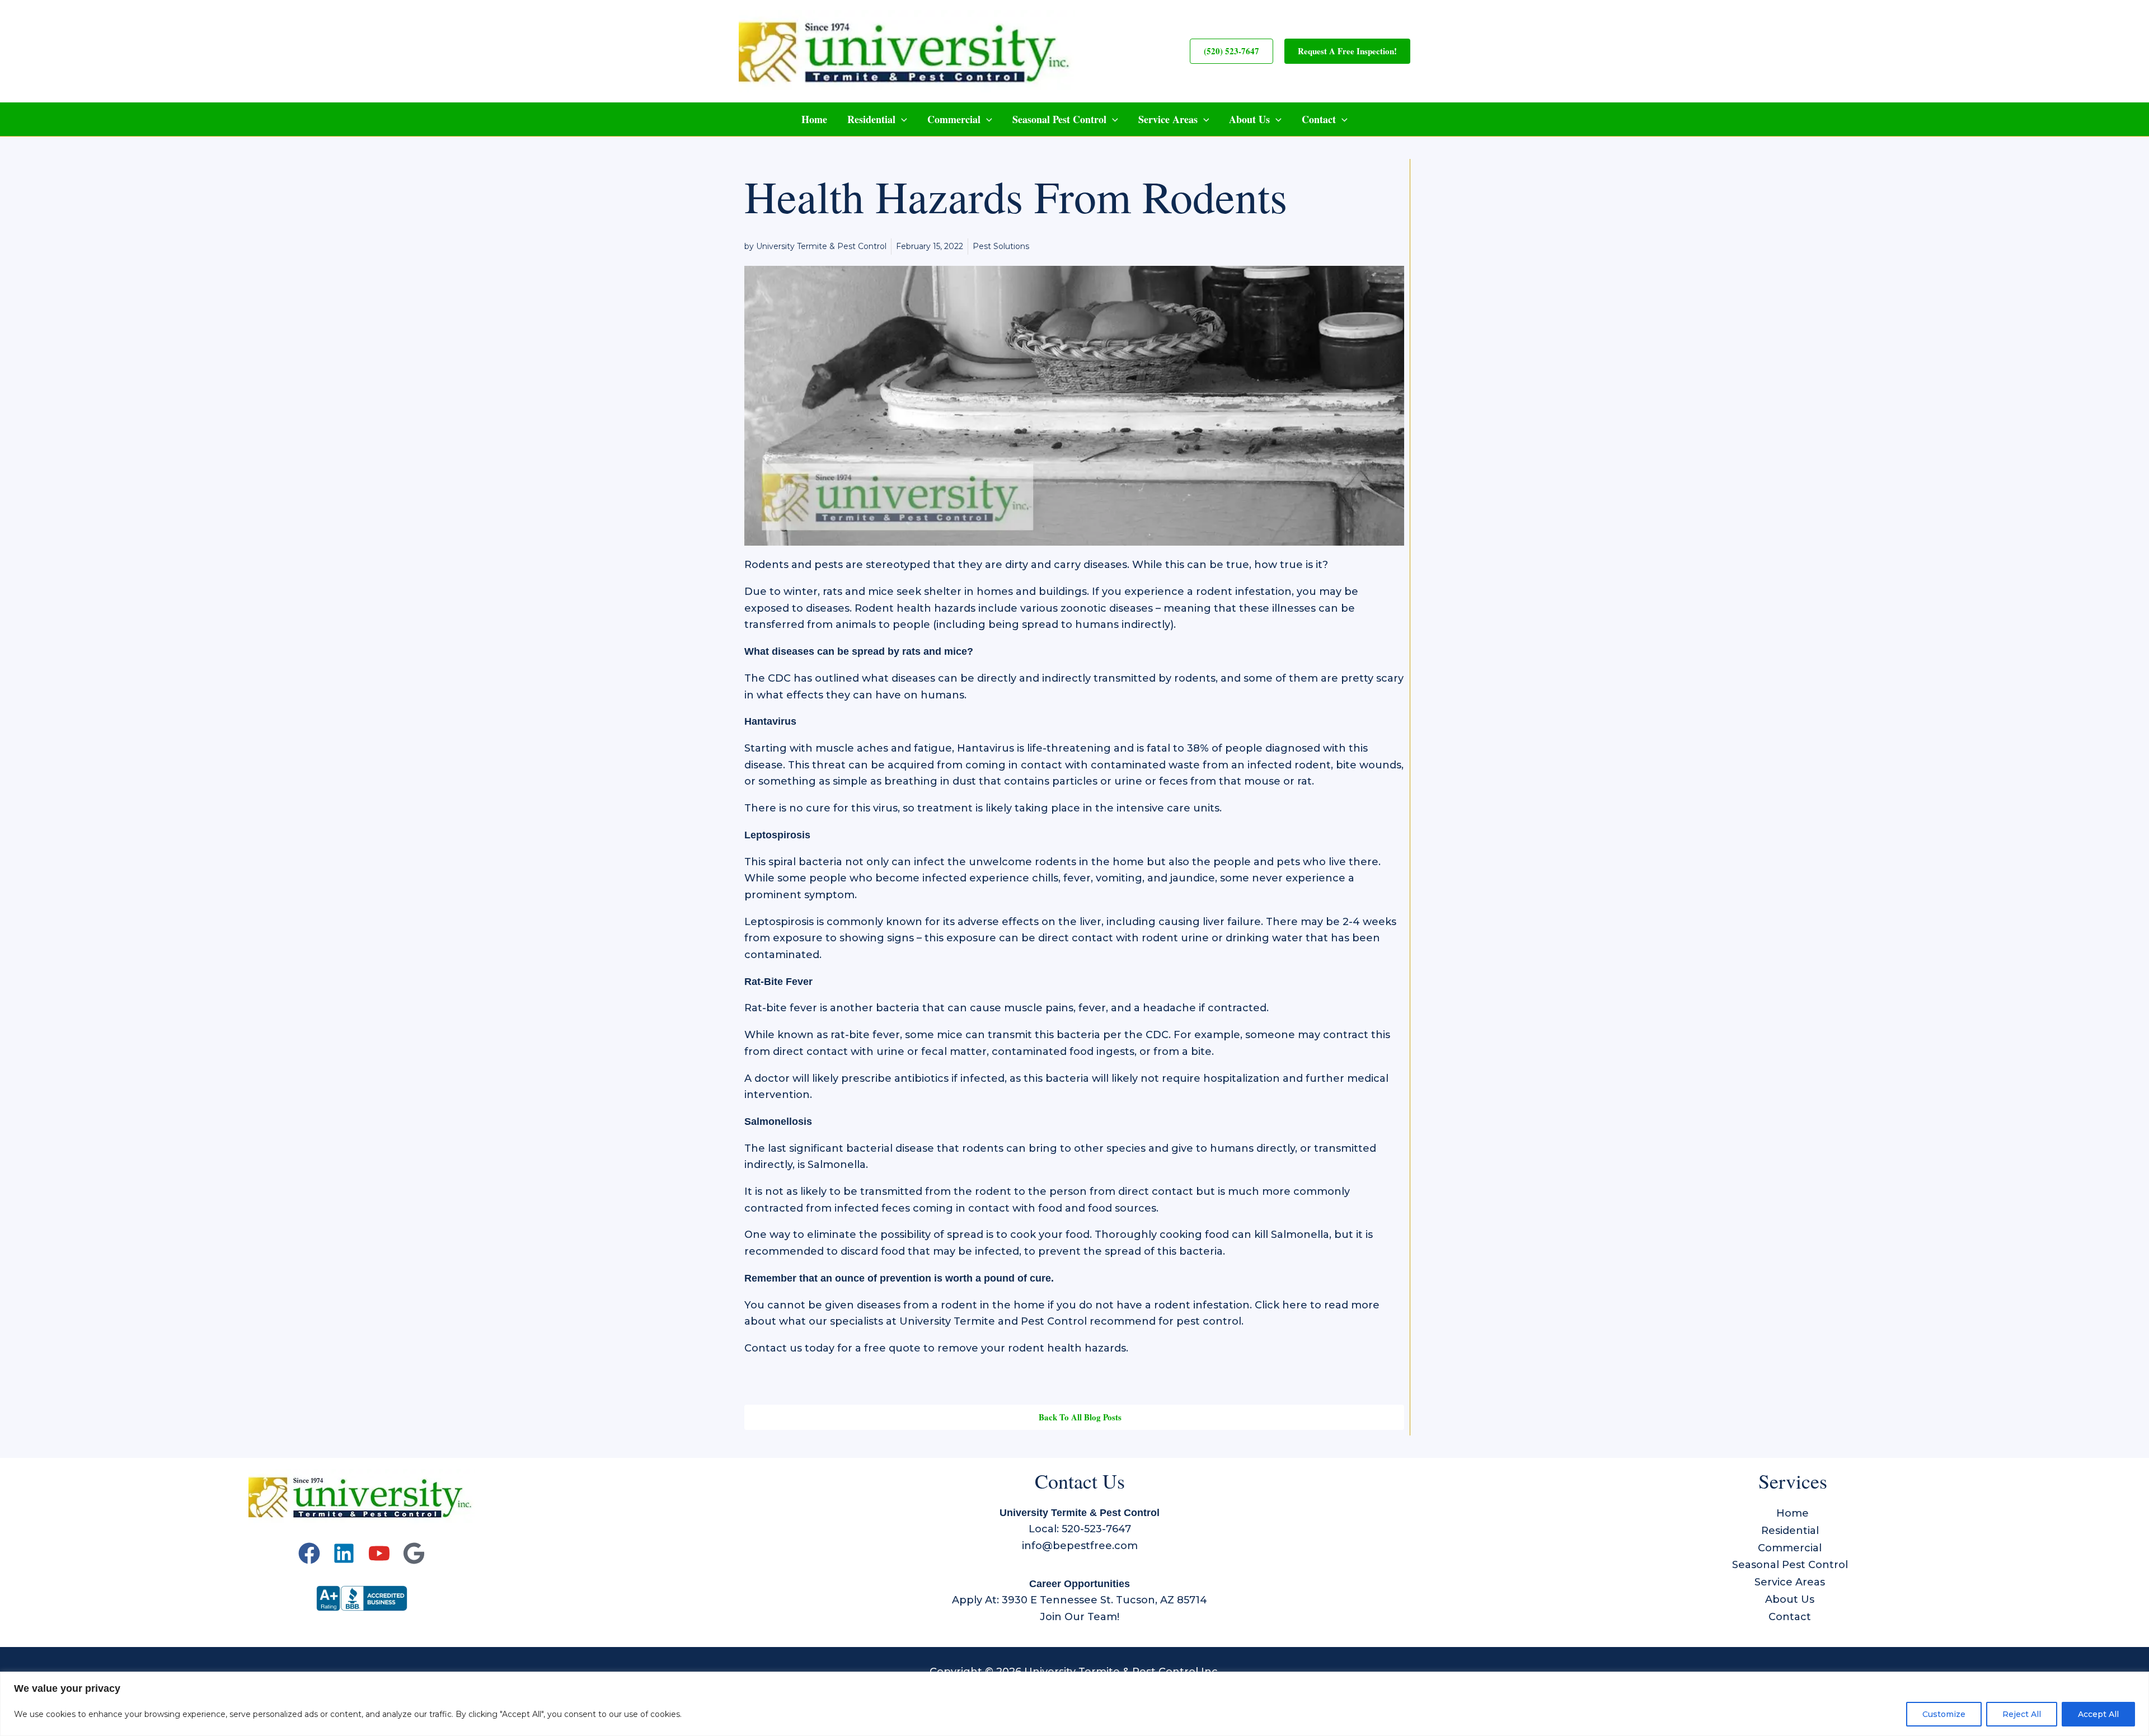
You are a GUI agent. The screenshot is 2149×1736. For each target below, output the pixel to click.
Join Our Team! (1080, 1617)
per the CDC (1136, 1035)
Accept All (2098, 1714)
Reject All (2022, 1714)
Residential (871, 119)
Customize (1944, 1714)
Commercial (954, 119)
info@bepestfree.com (1080, 1546)
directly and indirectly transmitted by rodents (1096, 678)
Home (814, 119)
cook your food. (1050, 1235)
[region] (1074, 1704)
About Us (1249, 119)
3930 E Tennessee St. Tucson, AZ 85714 (1104, 1600)
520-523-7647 (1096, 1529)
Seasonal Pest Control (1059, 119)
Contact (1319, 119)
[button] (1231, 51)
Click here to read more (1317, 1305)
